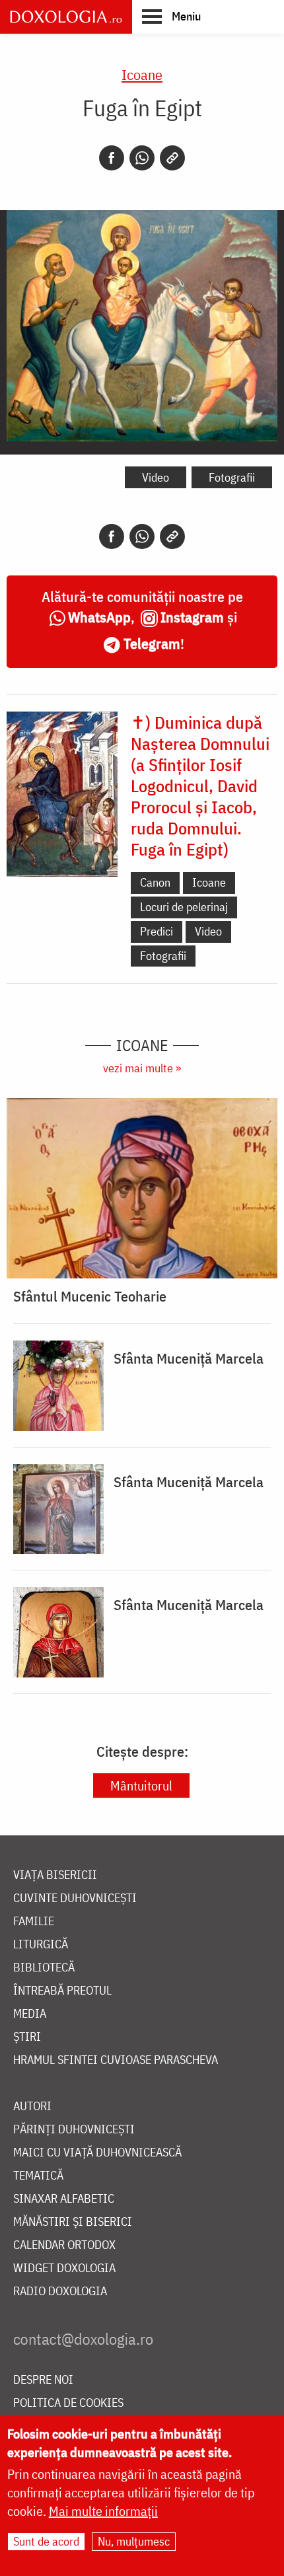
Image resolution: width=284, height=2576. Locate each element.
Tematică (38, 2176)
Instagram (192, 617)
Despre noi (43, 2380)
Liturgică (41, 1945)
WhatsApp (99, 617)
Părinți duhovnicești (74, 2130)
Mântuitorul (141, 1785)
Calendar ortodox (64, 2245)
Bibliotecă (44, 1968)
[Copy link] (172, 158)
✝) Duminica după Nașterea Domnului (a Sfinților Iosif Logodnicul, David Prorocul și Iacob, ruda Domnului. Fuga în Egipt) (200, 786)
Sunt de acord (46, 2541)
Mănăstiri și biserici (73, 2222)
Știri (27, 2037)
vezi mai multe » (142, 1068)
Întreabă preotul (62, 1991)
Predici (157, 931)
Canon (155, 882)
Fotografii (232, 477)
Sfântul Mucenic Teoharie (90, 1296)
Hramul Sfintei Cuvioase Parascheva (116, 2060)
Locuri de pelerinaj (184, 907)
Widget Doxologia (64, 2268)
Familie (34, 1922)
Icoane (142, 74)
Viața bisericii (55, 1875)
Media (30, 2014)
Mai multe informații (103, 2511)
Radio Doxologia (60, 2292)
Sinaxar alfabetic (64, 2199)
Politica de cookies (68, 2403)
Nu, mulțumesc (134, 2541)
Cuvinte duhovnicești (75, 1898)
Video (156, 477)
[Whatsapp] (142, 158)
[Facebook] (112, 158)
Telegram (152, 643)
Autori (32, 2107)
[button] (171, 16)
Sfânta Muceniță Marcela (189, 1358)
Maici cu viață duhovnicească (97, 2153)
